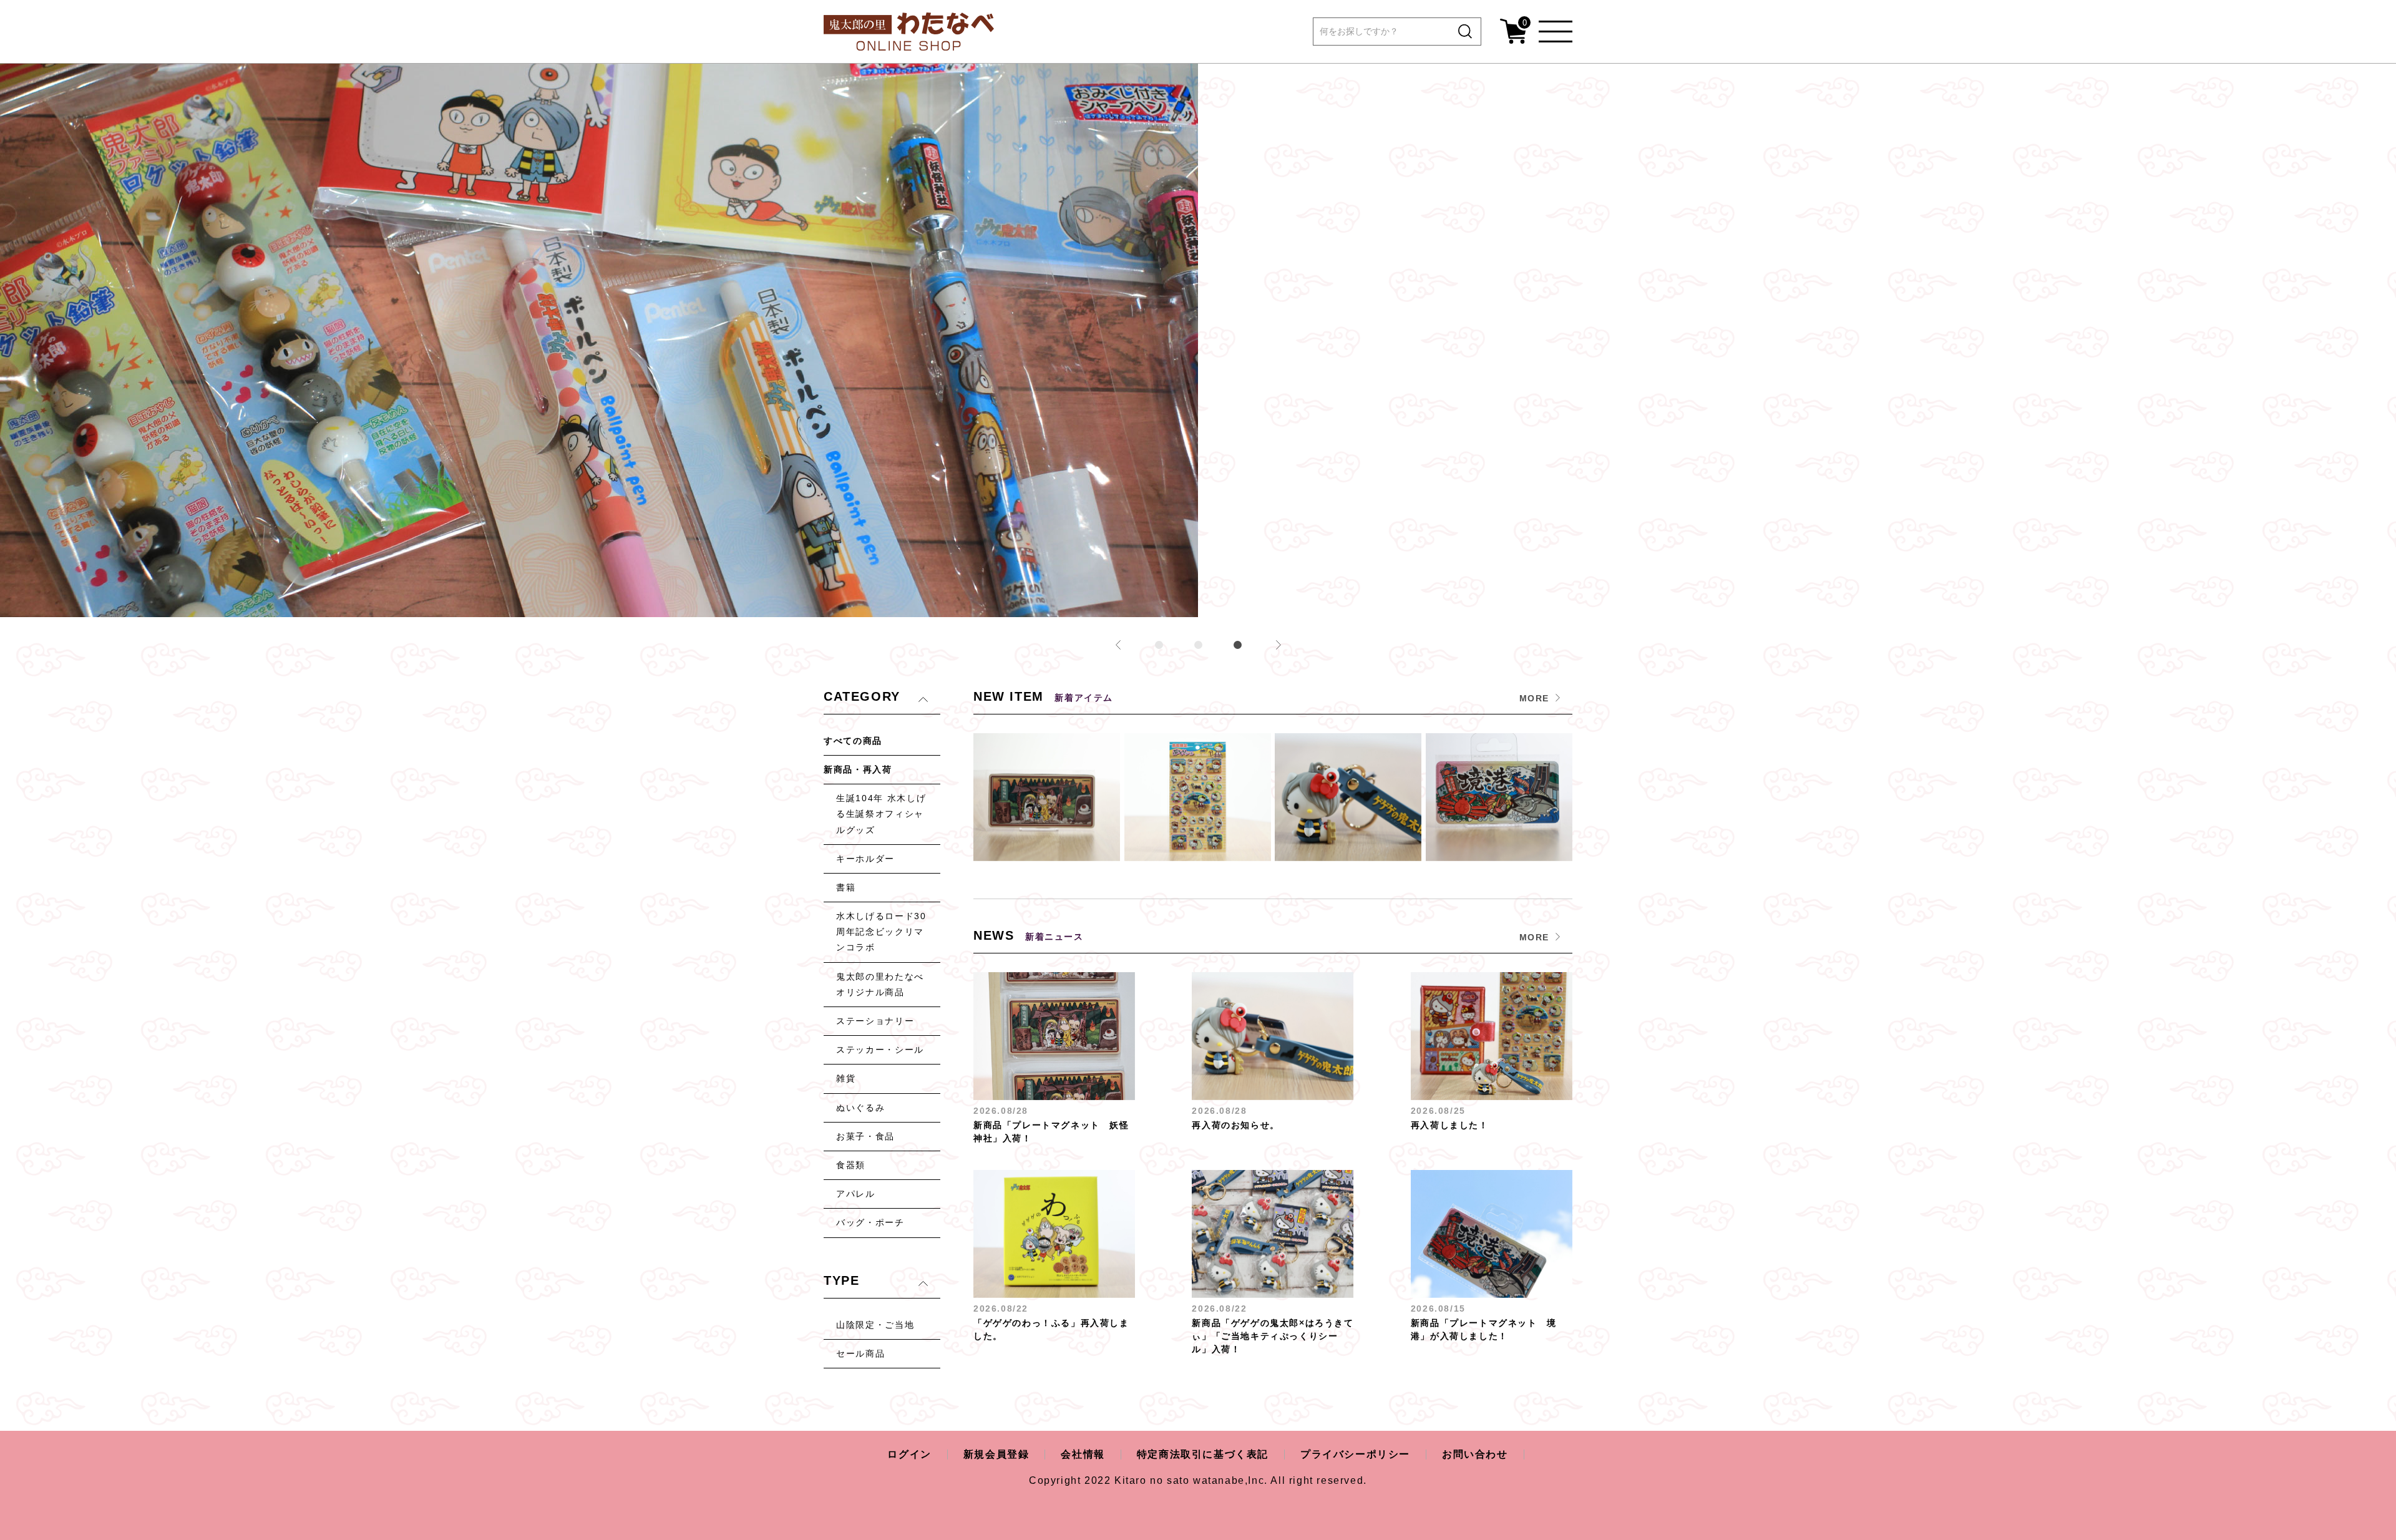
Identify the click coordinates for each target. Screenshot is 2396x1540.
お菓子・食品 (865, 1136)
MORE (1534, 698)
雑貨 (846, 1078)
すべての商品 (853, 741)
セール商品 (860, 1353)
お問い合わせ (1475, 1454)
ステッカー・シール (880, 1050)
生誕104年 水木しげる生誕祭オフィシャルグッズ (881, 814)
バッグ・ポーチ (870, 1222)
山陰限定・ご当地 (875, 1325)
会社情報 (1083, 1454)
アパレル (856, 1194)
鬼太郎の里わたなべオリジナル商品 (880, 984)
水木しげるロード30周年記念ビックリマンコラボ (881, 932)
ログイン (909, 1454)
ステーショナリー (875, 1021)
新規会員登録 (996, 1454)
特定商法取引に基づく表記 (1203, 1454)
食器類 (851, 1165)
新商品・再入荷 (858, 769)
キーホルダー (865, 859)
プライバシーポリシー (1355, 1454)
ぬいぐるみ (860, 1108)
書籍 (846, 887)
